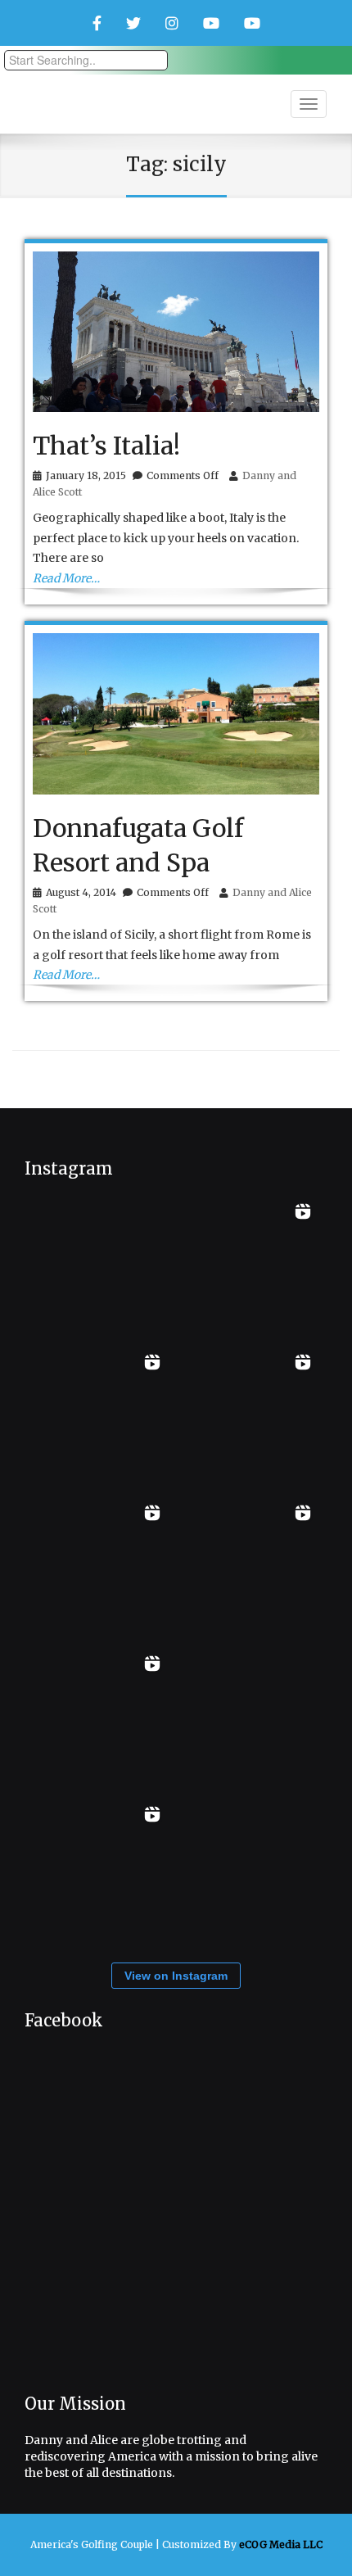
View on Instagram (176, 1976)
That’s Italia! (106, 446)
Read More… (66, 578)
